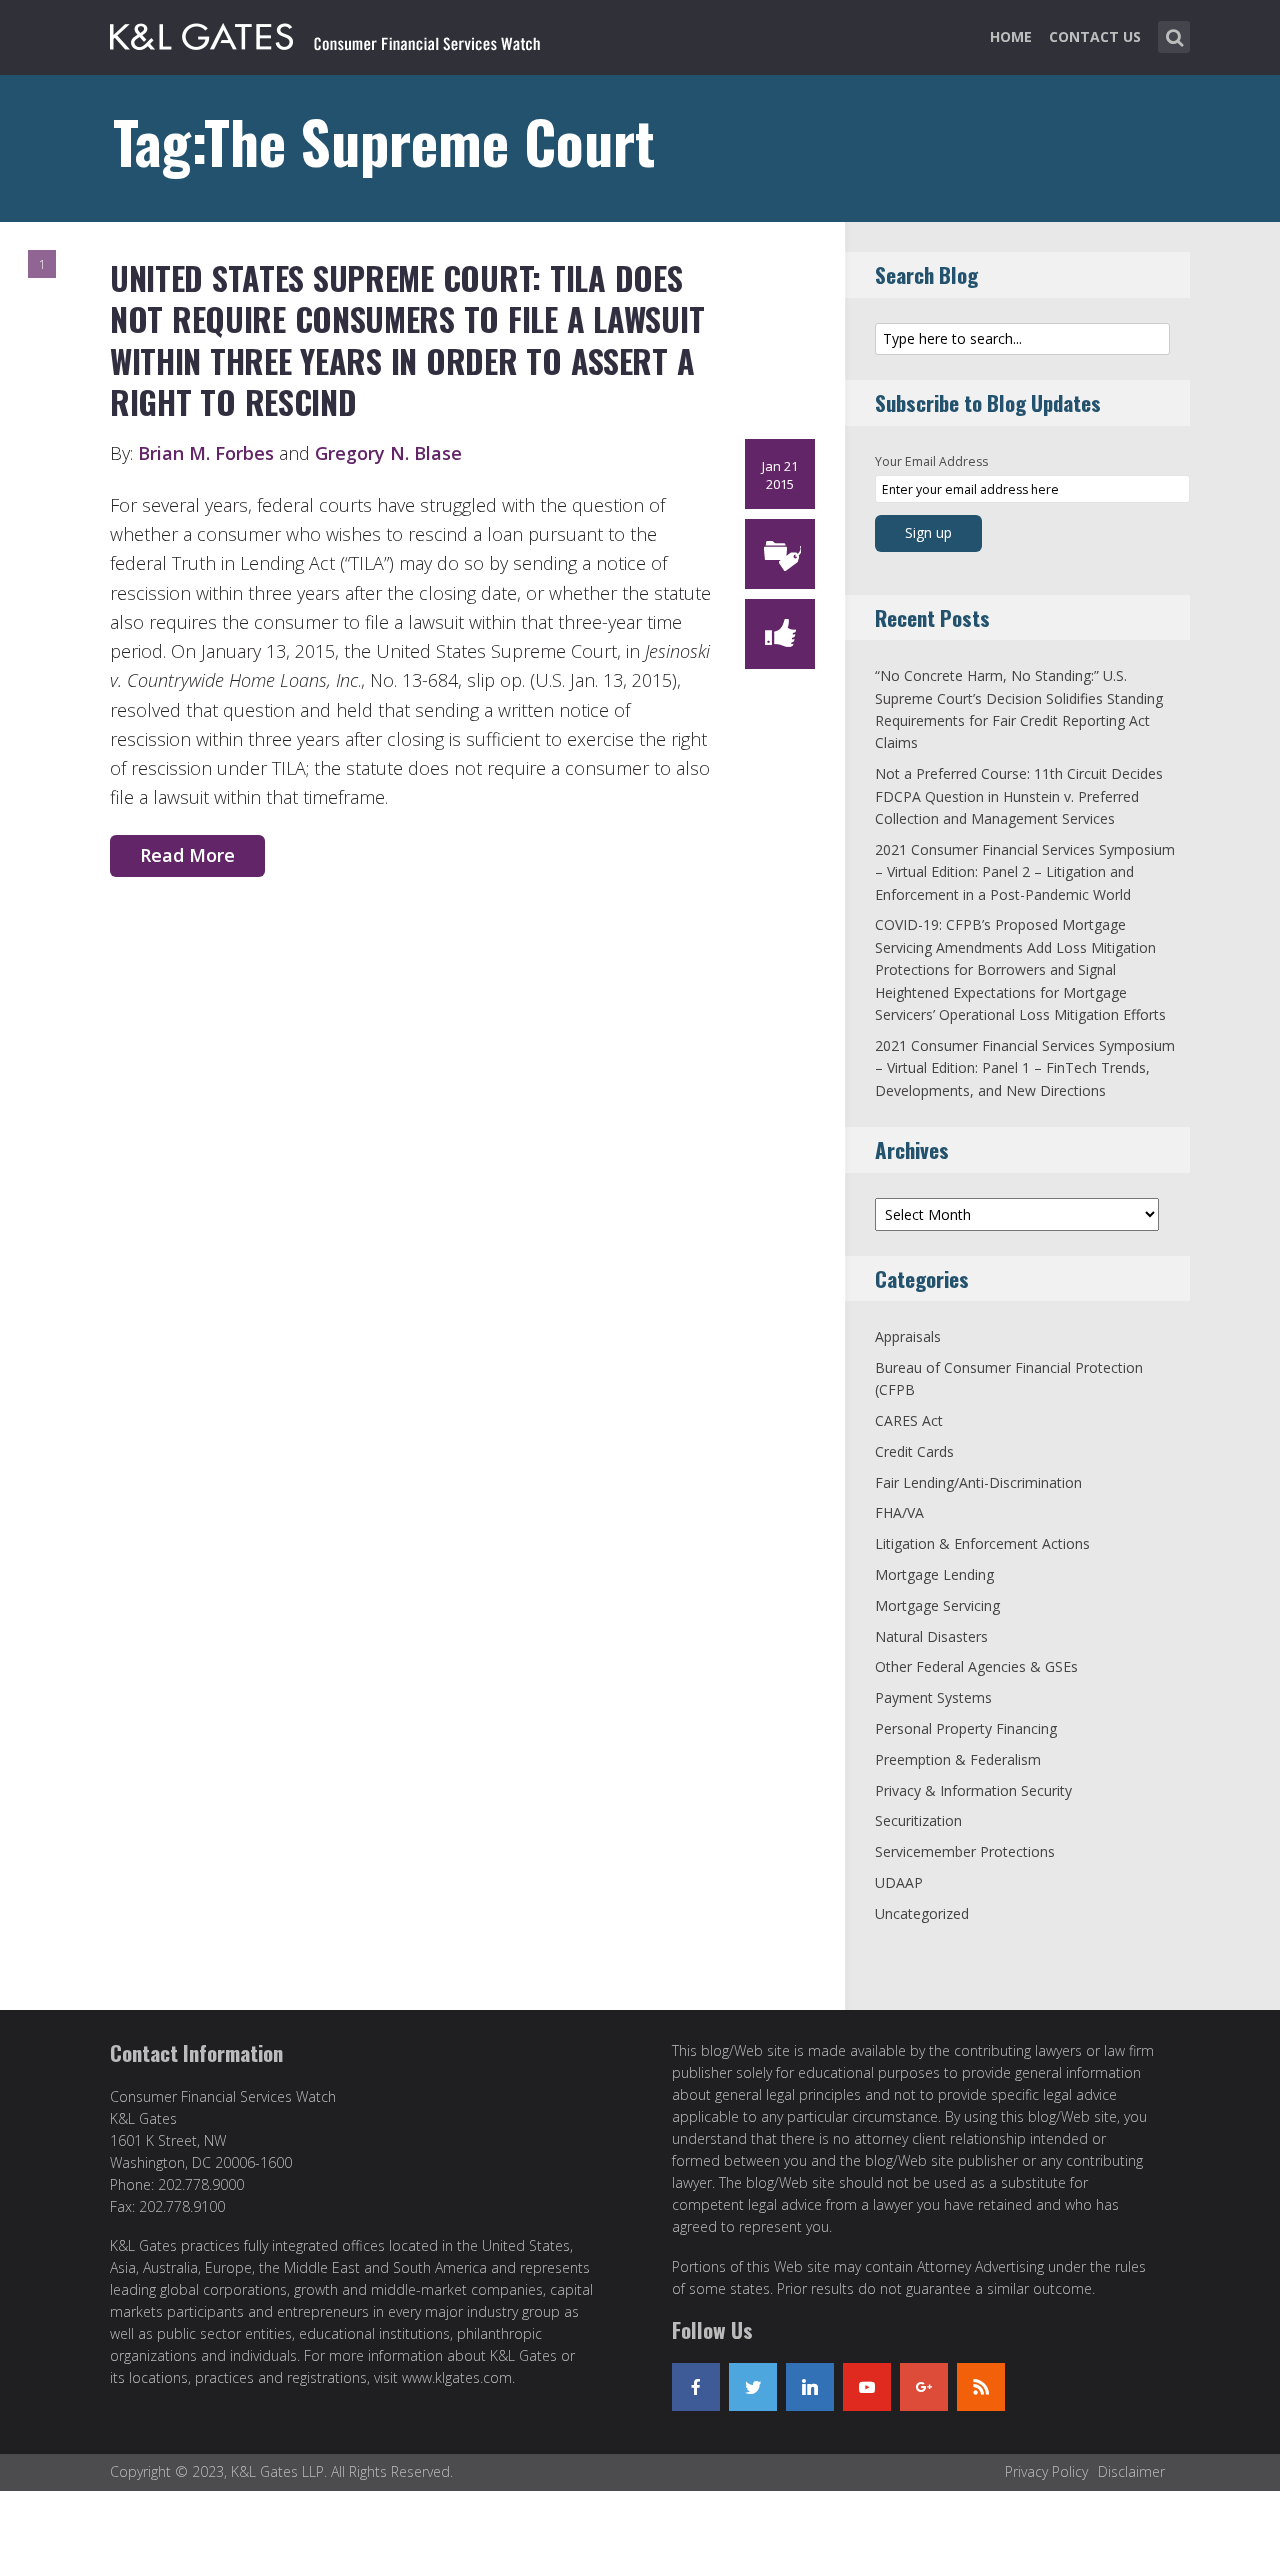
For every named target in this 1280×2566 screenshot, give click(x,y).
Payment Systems (933, 1697)
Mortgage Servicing (937, 1605)
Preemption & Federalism (958, 1759)
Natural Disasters (931, 1636)
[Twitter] (753, 2387)
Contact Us (1095, 36)
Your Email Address (931, 461)
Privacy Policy (1046, 2471)
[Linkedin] (810, 2387)
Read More (187, 855)
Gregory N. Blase (388, 453)
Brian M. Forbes (208, 453)
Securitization (918, 1820)
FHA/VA (899, 1512)
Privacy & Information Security (973, 1790)
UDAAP (899, 1882)
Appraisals (908, 1336)
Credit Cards (914, 1451)
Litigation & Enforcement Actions (982, 1543)
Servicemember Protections (965, 1851)
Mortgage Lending (934, 1574)
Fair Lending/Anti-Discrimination (978, 1482)
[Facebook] (696, 2387)
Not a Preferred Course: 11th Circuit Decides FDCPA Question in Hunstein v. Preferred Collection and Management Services (1019, 796)
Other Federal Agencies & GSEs (976, 1666)
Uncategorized (922, 1913)
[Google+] (924, 2387)
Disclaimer (1131, 2471)
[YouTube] (867, 2387)
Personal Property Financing (966, 1728)
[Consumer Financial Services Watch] (325, 33)
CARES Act (909, 1420)
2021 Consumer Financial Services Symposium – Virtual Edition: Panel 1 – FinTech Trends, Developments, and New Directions (1025, 1068)
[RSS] (981, 2387)
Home (1011, 36)
